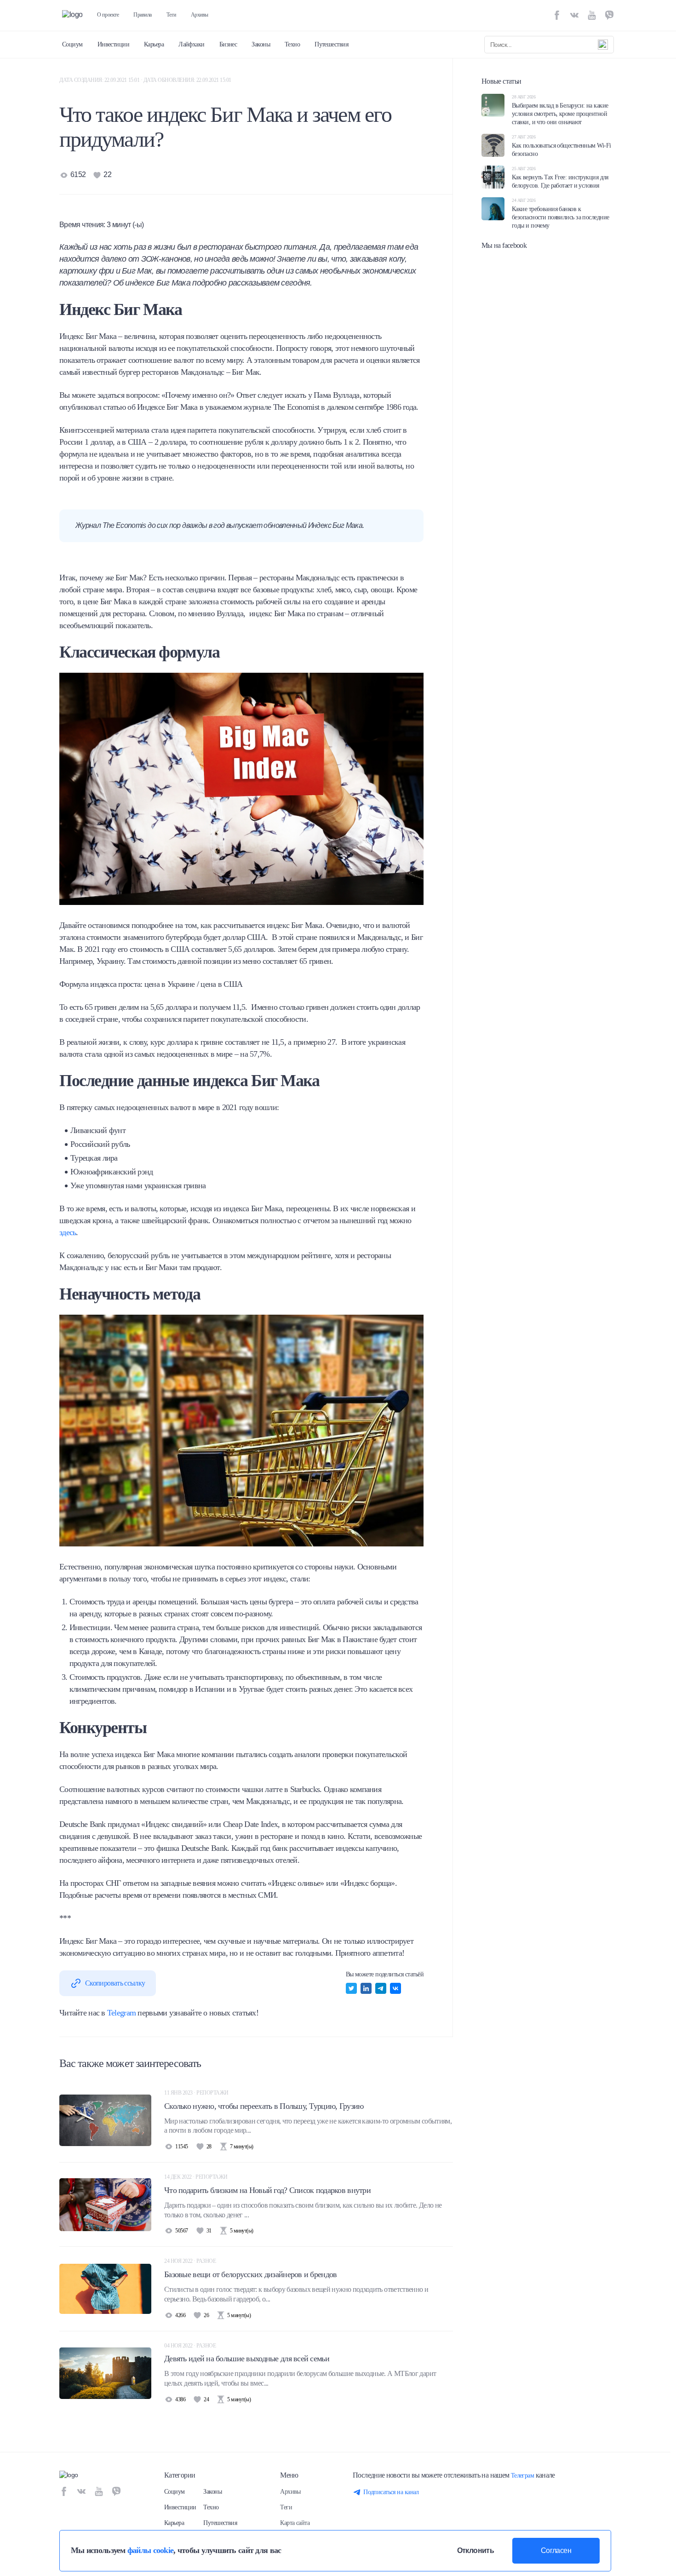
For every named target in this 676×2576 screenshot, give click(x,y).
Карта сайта (295, 2523)
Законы (261, 44)
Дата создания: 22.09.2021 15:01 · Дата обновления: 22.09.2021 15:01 (145, 80)
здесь (68, 1232)
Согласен (556, 2550)
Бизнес (228, 44)
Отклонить (475, 2550)
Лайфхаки (192, 44)
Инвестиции (113, 44)
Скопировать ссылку (115, 1983)
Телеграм (523, 2476)
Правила (143, 15)
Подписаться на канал (391, 2492)
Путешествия (331, 44)
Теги (171, 15)
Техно (292, 44)
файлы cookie (150, 2550)
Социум (72, 44)
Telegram (121, 2013)
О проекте (108, 15)
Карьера (154, 44)
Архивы (200, 15)
